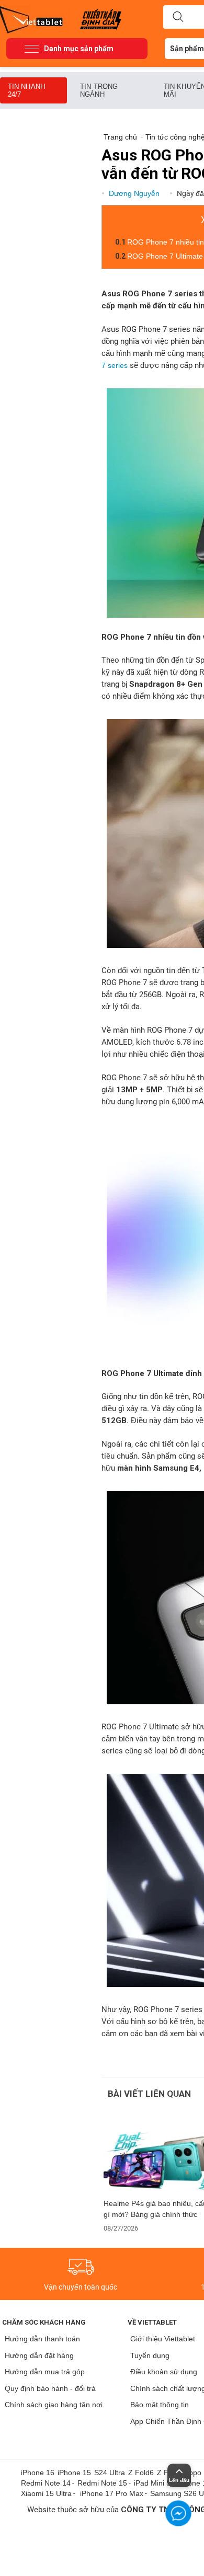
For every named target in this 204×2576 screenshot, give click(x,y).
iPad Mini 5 (152, 2483)
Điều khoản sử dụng (164, 2372)
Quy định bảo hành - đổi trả (50, 2388)
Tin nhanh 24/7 (26, 90)
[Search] (178, 17)
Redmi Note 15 (102, 2483)
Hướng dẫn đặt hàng (39, 2355)
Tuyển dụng (150, 2355)
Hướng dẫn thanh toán (42, 2339)
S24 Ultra (110, 2473)
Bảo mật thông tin (160, 2405)
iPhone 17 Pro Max (112, 2493)
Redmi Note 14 (46, 2483)
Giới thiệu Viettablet (163, 2339)
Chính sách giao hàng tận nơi (54, 2405)
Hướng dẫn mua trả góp (45, 2372)
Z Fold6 (141, 2473)
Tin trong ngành (99, 90)
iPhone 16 (38, 2473)
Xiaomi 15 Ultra (46, 2493)
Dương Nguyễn (135, 193)
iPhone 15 (74, 2473)
